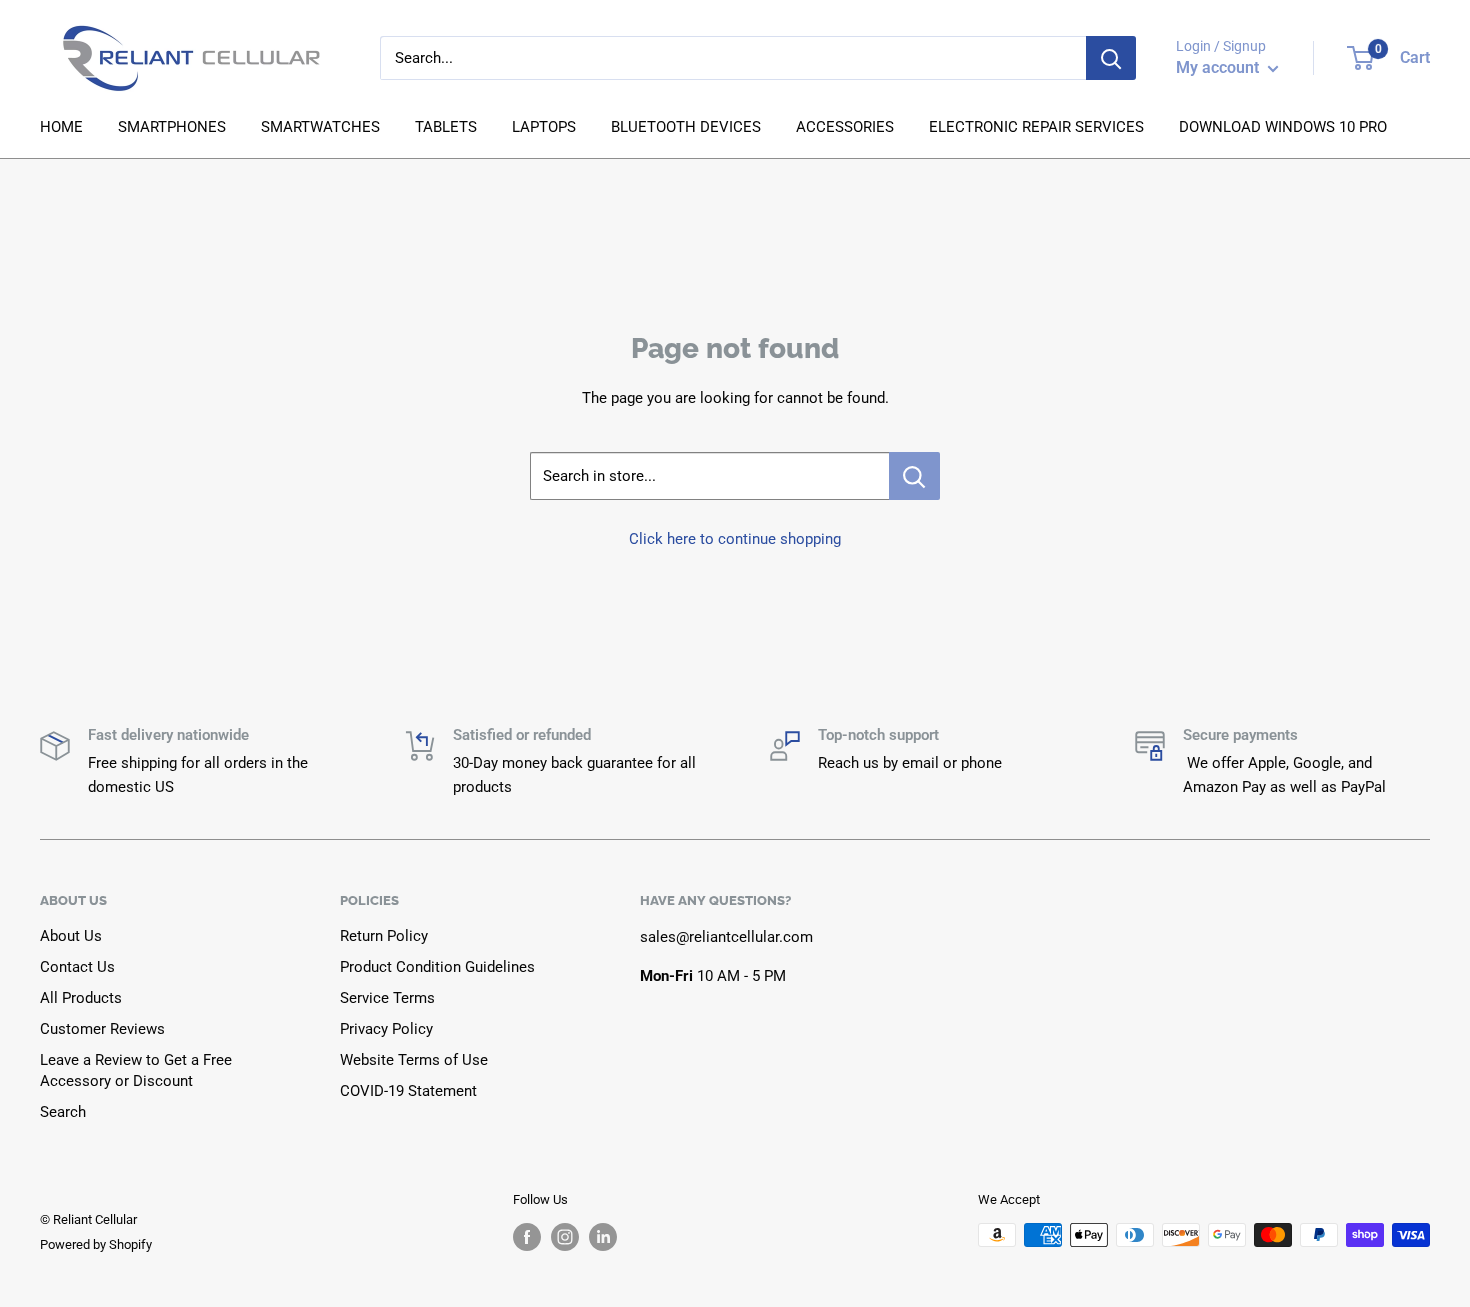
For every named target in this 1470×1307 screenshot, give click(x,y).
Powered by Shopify (96, 1244)
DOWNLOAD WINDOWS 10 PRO (1283, 127)
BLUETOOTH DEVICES (686, 127)
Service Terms (387, 998)
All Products (81, 998)
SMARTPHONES (172, 127)
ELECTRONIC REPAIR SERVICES (1036, 127)
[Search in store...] (914, 476)
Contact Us (77, 967)
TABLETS (446, 127)
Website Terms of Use (414, 1060)
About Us (71, 936)
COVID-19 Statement (408, 1091)
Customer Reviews (102, 1029)
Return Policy (384, 936)
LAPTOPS (544, 127)
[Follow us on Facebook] (527, 1237)
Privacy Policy (386, 1029)
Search (63, 1112)
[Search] (1111, 58)
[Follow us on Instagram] (565, 1237)
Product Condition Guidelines (437, 967)
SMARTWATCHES (320, 127)
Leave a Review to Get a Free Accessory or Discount (136, 1070)
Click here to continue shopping (735, 539)
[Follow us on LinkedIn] (603, 1237)
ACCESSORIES (845, 127)
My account (1219, 67)
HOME (61, 127)
